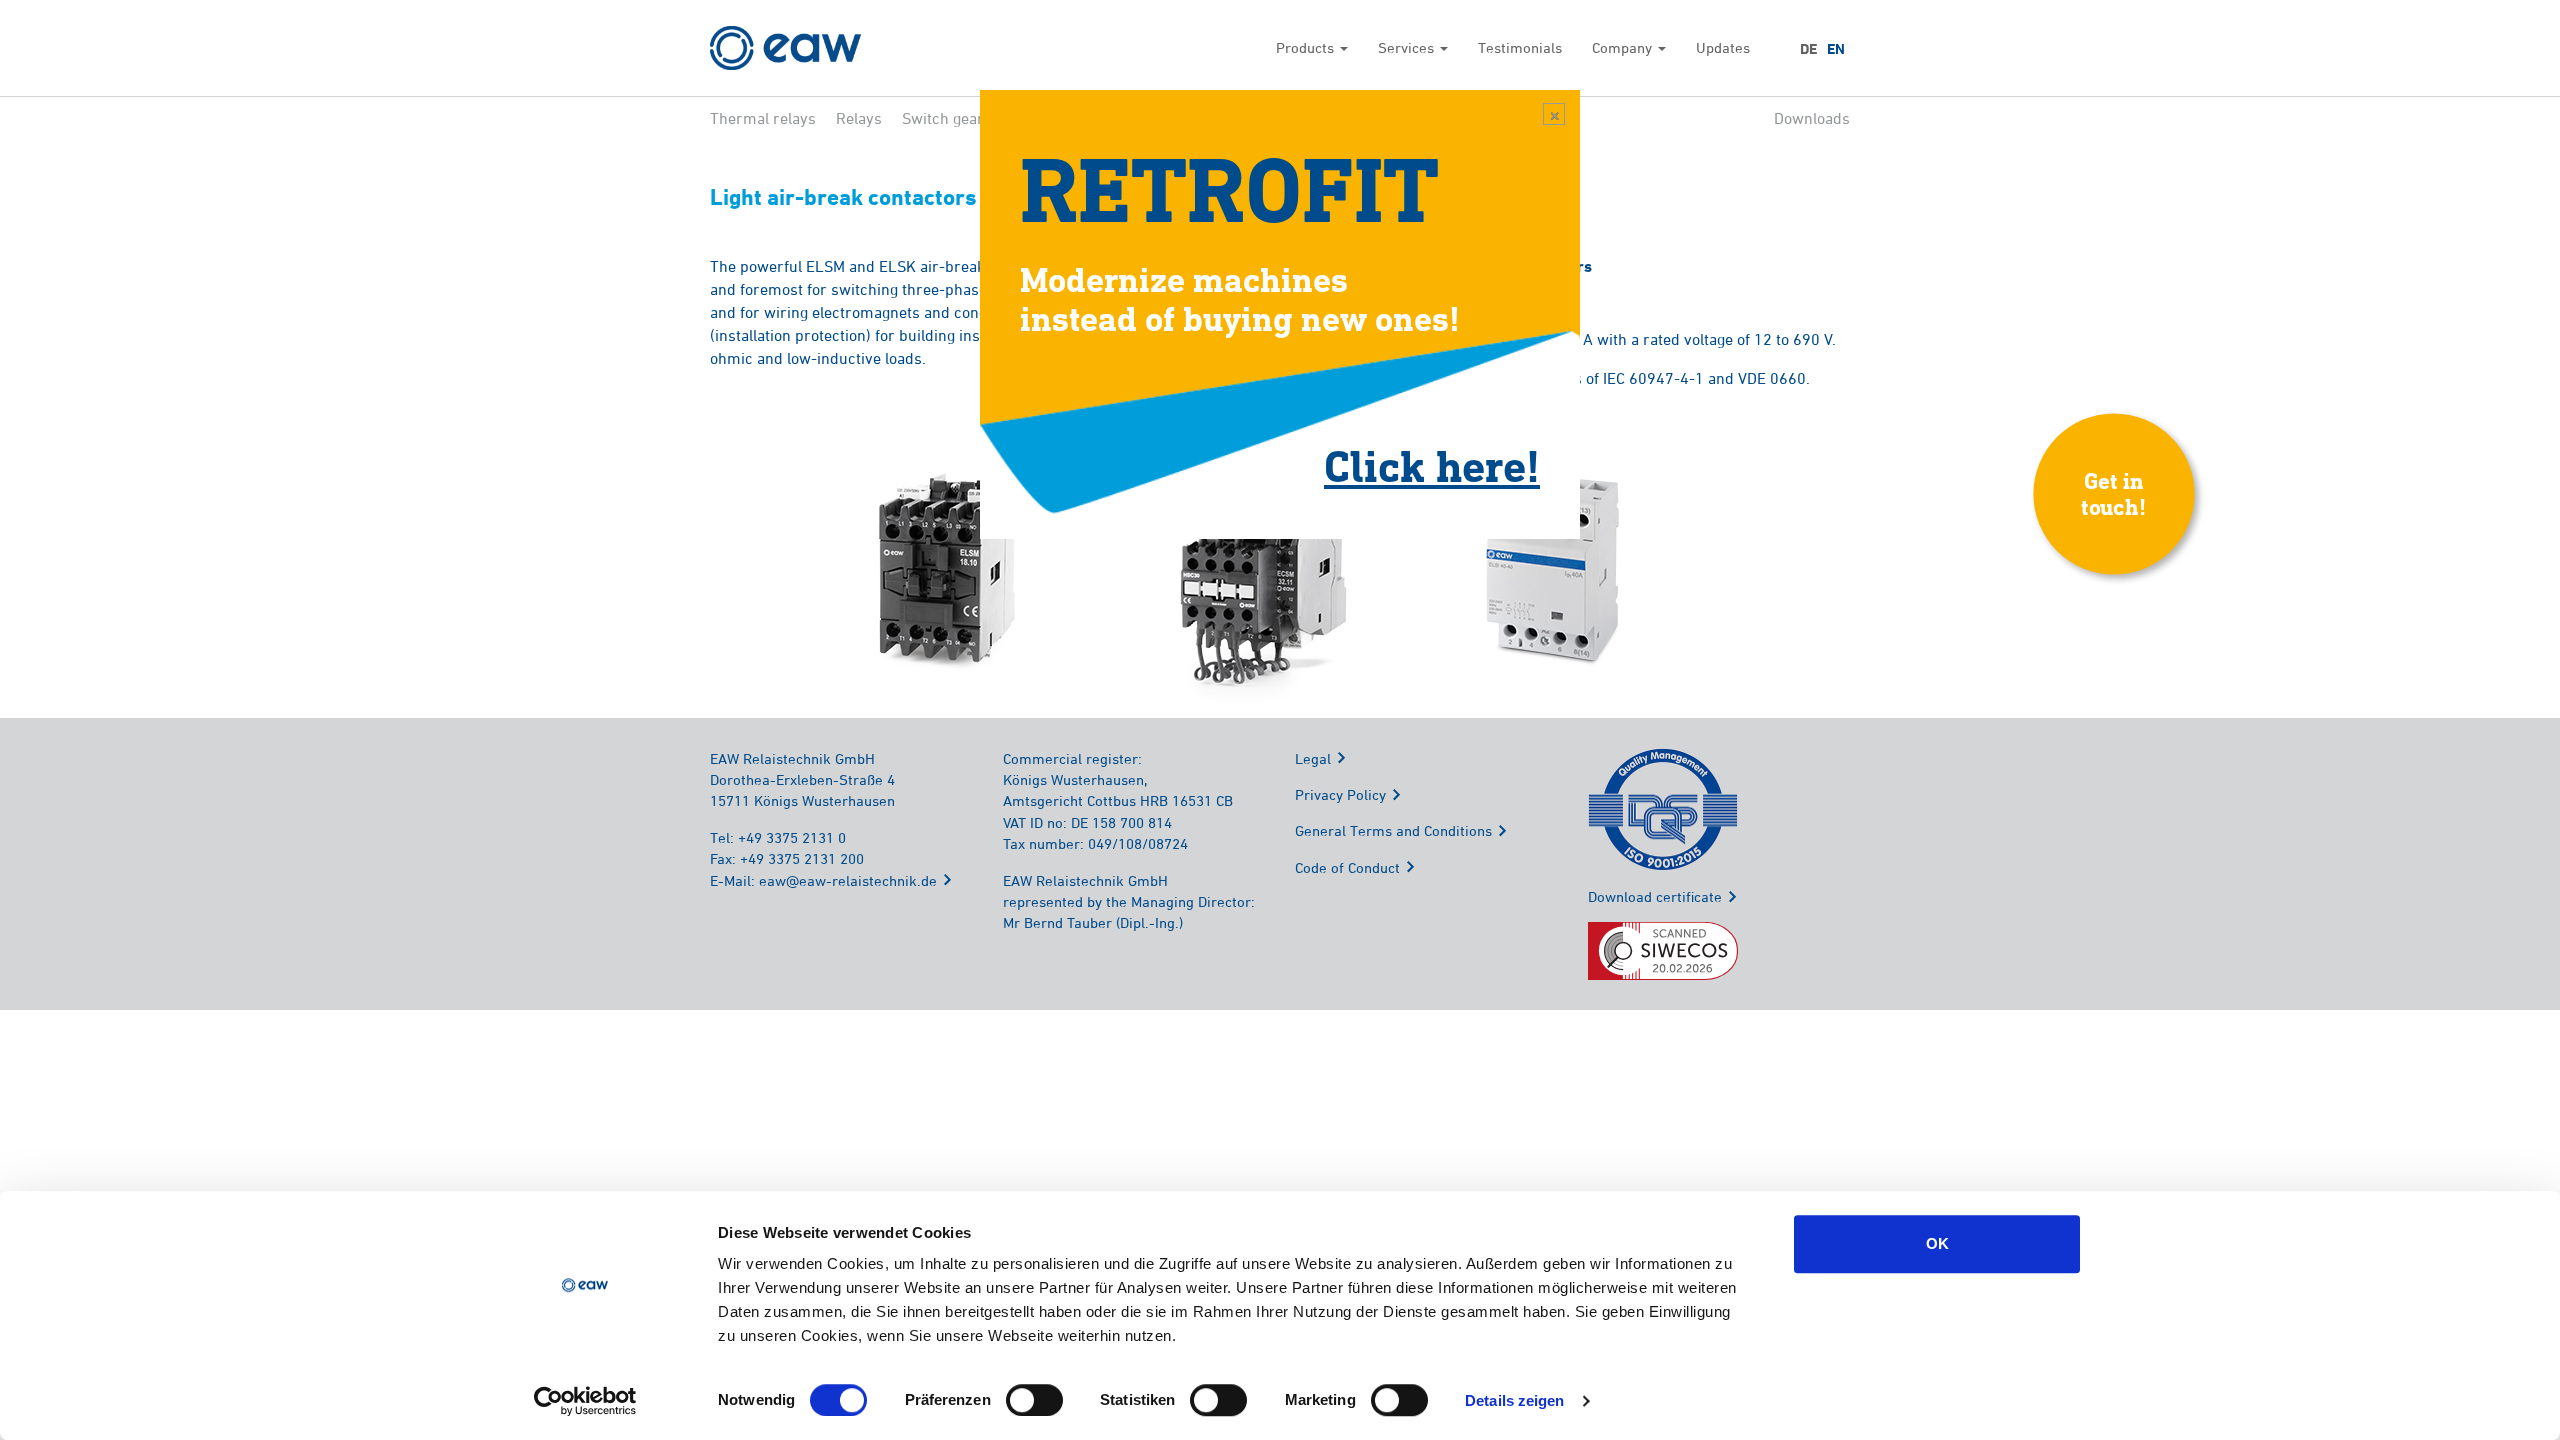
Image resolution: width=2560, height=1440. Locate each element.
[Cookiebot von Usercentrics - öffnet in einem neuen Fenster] (585, 1401)
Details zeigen (1514, 1400)
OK (1937, 1243)
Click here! (1432, 465)
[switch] (1034, 1400)
